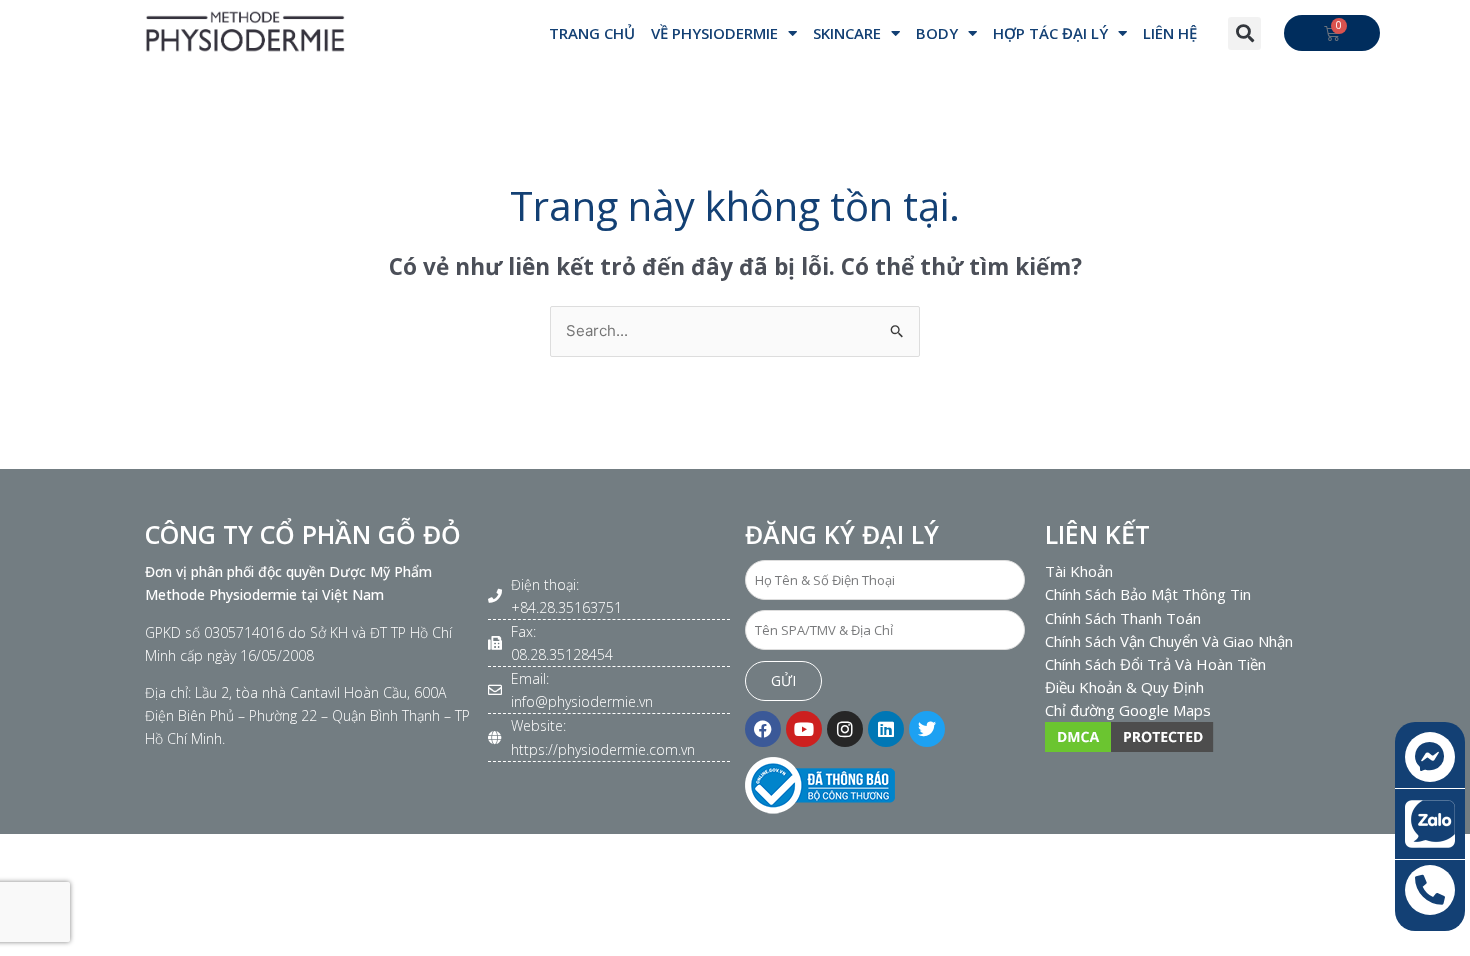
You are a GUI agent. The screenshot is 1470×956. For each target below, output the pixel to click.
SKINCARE (847, 33)
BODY (937, 33)
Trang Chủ (592, 33)
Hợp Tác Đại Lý (1050, 33)
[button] (1244, 33)
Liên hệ (1170, 33)
